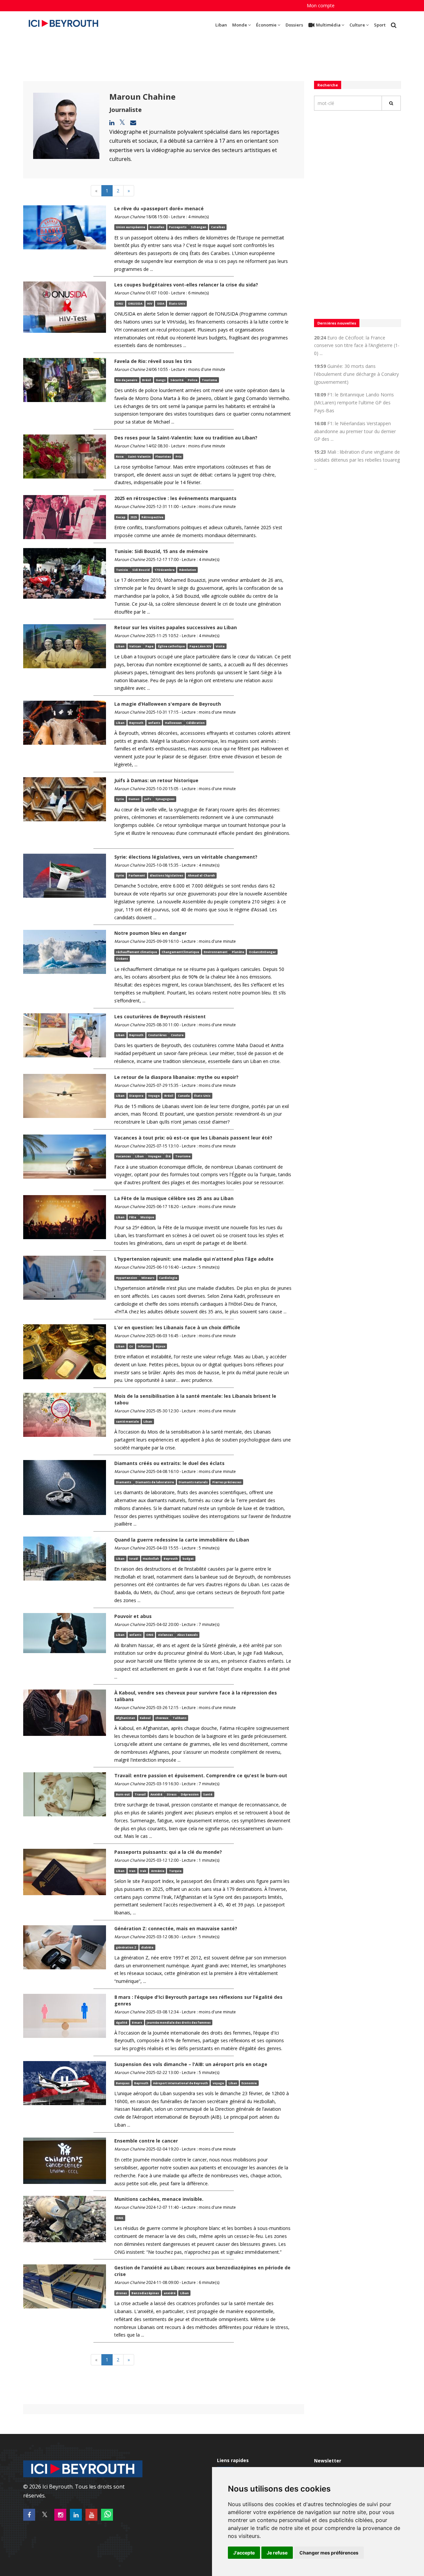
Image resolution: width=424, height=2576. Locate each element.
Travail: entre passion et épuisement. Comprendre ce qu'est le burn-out (201, 1775)
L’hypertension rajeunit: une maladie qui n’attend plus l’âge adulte (194, 1259)
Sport (380, 25)
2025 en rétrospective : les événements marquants (175, 498)
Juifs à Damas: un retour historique (156, 780)
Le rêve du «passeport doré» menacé (159, 208)
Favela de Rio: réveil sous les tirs (153, 361)
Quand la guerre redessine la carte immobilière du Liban (182, 1540)
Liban (221, 25)
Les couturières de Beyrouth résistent (160, 1016)
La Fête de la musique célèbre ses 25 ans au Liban (174, 1198)
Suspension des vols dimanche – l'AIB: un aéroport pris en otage (191, 2064)
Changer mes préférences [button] (329, 2553)
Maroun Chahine (142, 97)
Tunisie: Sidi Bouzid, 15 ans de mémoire (167, 551)
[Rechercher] (391, 103)
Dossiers (294, 25)
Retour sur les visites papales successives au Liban (176, 627)
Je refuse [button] (277, 2553)
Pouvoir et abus (133, 1616)
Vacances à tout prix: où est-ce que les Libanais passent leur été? (193, 1138)
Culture (357, 25)
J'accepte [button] (244, 2553)
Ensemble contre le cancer (146, 2141)
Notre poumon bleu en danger (150, 933)
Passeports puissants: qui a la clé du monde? (168, 1852)
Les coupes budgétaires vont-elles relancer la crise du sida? (186, 285)
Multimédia (328, 25)
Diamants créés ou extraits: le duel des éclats (169, 1463)
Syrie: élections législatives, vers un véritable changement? (186, 857)
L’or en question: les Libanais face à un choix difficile (177, 1327)
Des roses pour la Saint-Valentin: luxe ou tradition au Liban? (186, 438)
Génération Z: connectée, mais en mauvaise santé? (176, 1928)
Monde (240, 25)
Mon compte (321, 5)
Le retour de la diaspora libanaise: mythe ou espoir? (176, 1077)
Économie (266, 25)
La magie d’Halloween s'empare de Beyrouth (168, 704)
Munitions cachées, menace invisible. (159, 2199)
